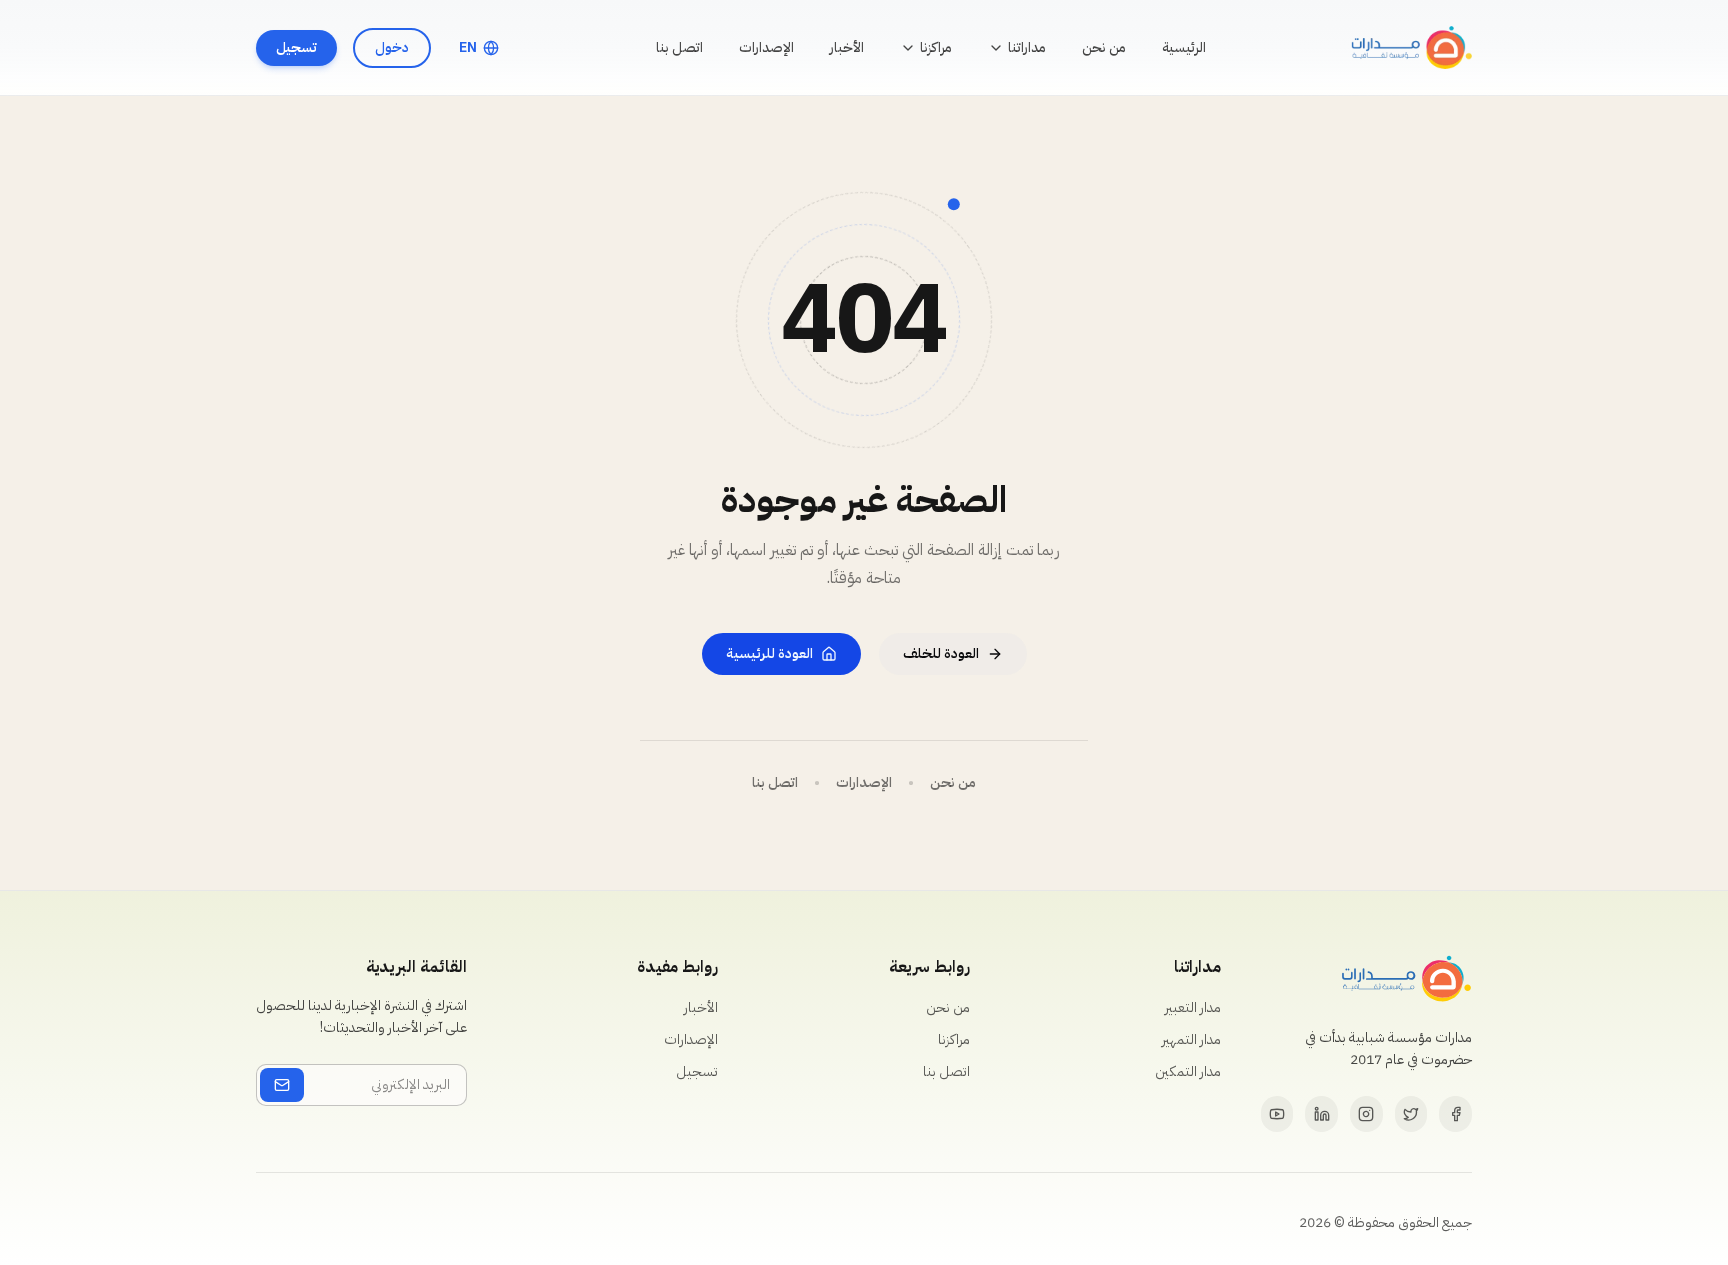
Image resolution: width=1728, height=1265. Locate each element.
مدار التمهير (1191, 1039)
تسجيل (296, 47)
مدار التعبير (1193, 1007)
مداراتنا (1027, 47)
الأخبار (847, 47)
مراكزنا (936, 47)
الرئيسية (1184, 47)
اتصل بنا (679, 47)
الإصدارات (766, 47)
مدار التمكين (1188, 1071)
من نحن (1104, 47)
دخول (392, 47)
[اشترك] (282, 1085)
